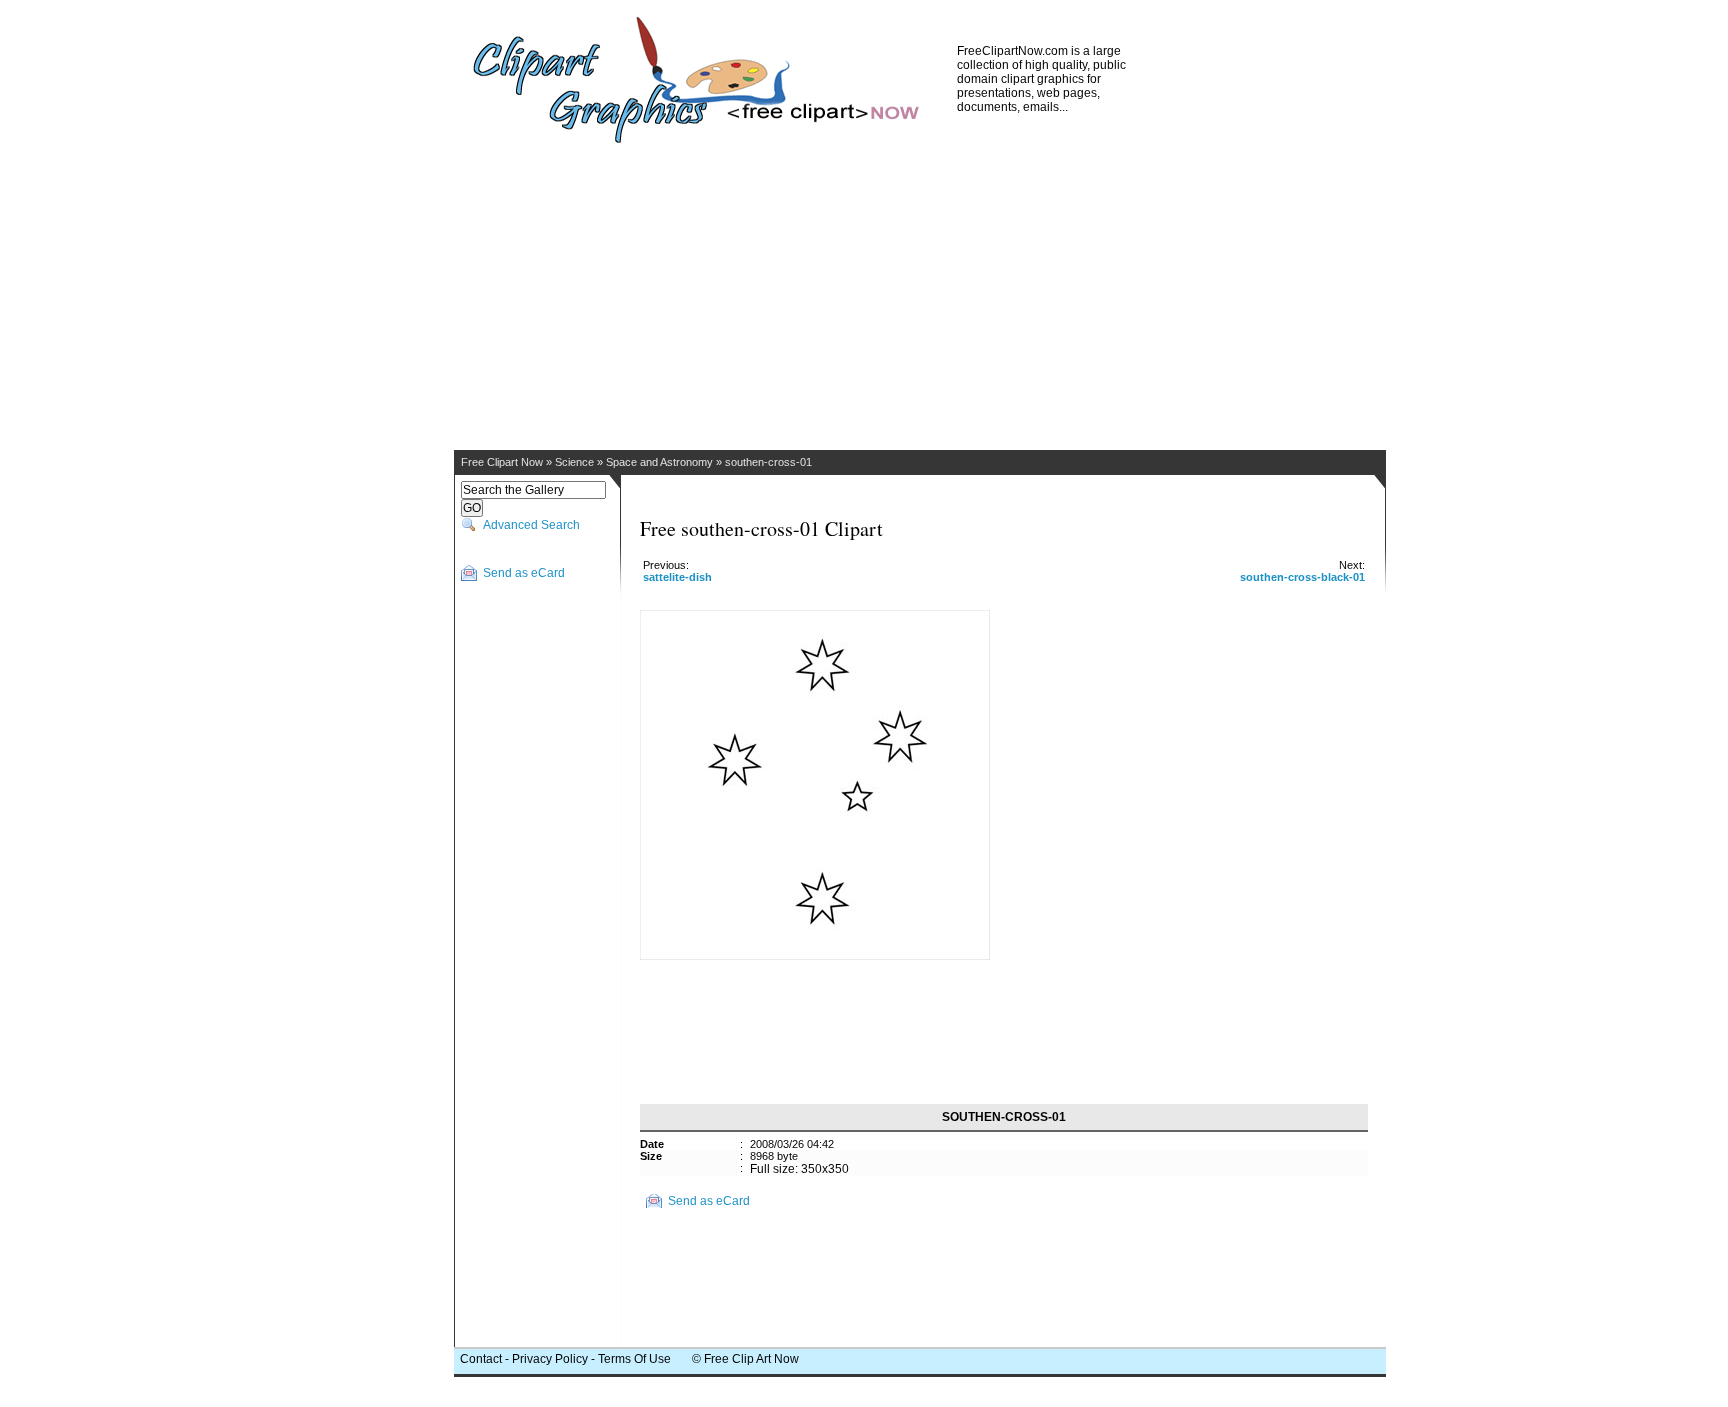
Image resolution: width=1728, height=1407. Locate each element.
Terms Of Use (634, 1359)
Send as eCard (524, 573)
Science (574, 462)
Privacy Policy (550, 1359)
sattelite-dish (677, 577)
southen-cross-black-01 (1302, 577)
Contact (481, 1359)
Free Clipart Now (502, 462)
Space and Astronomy (659, 462)
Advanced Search (531, 525)
